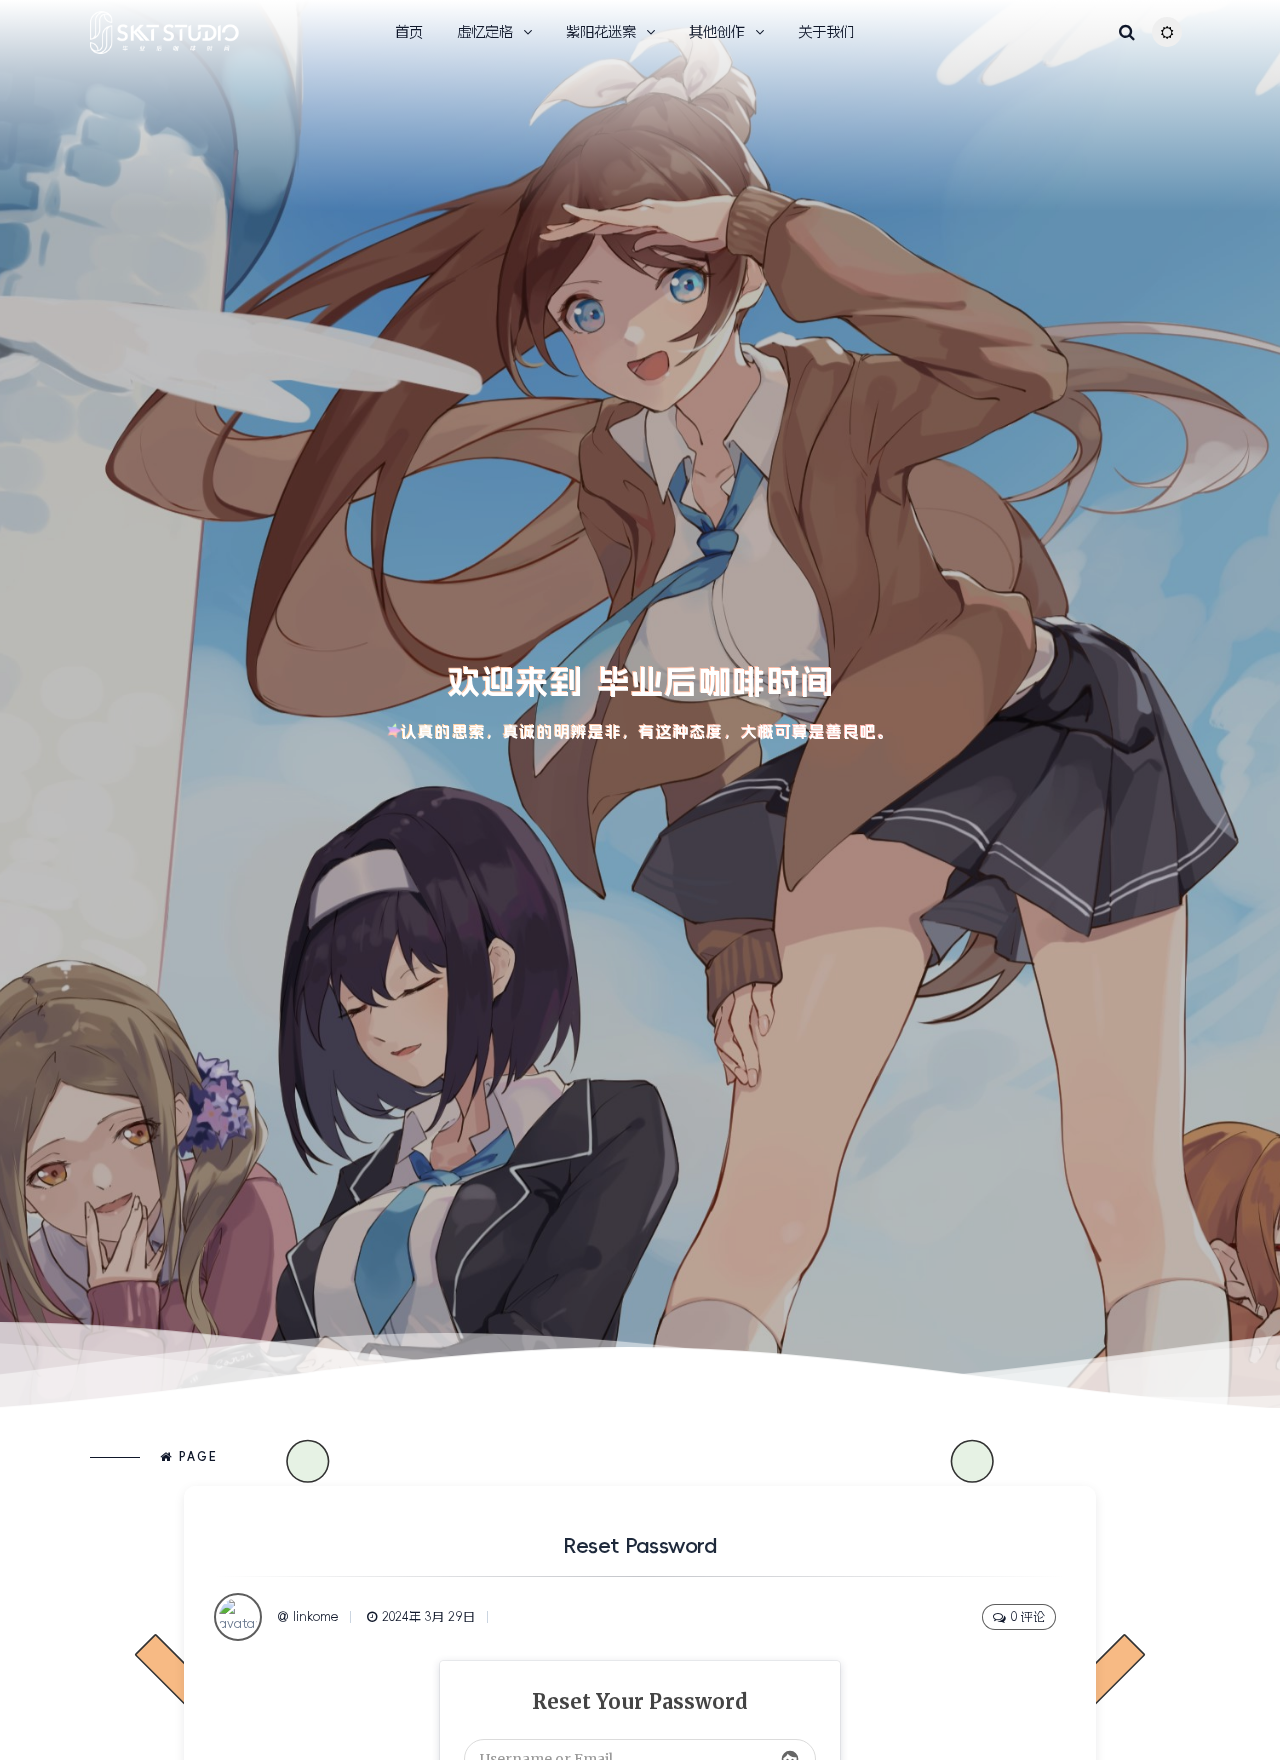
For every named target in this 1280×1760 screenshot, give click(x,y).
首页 (409, 32)
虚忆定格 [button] (485, 32)
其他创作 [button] (717, 32)
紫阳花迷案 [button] (601, 32)
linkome (315, 1617)
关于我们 (826, 32)
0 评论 (1028, 1617)
